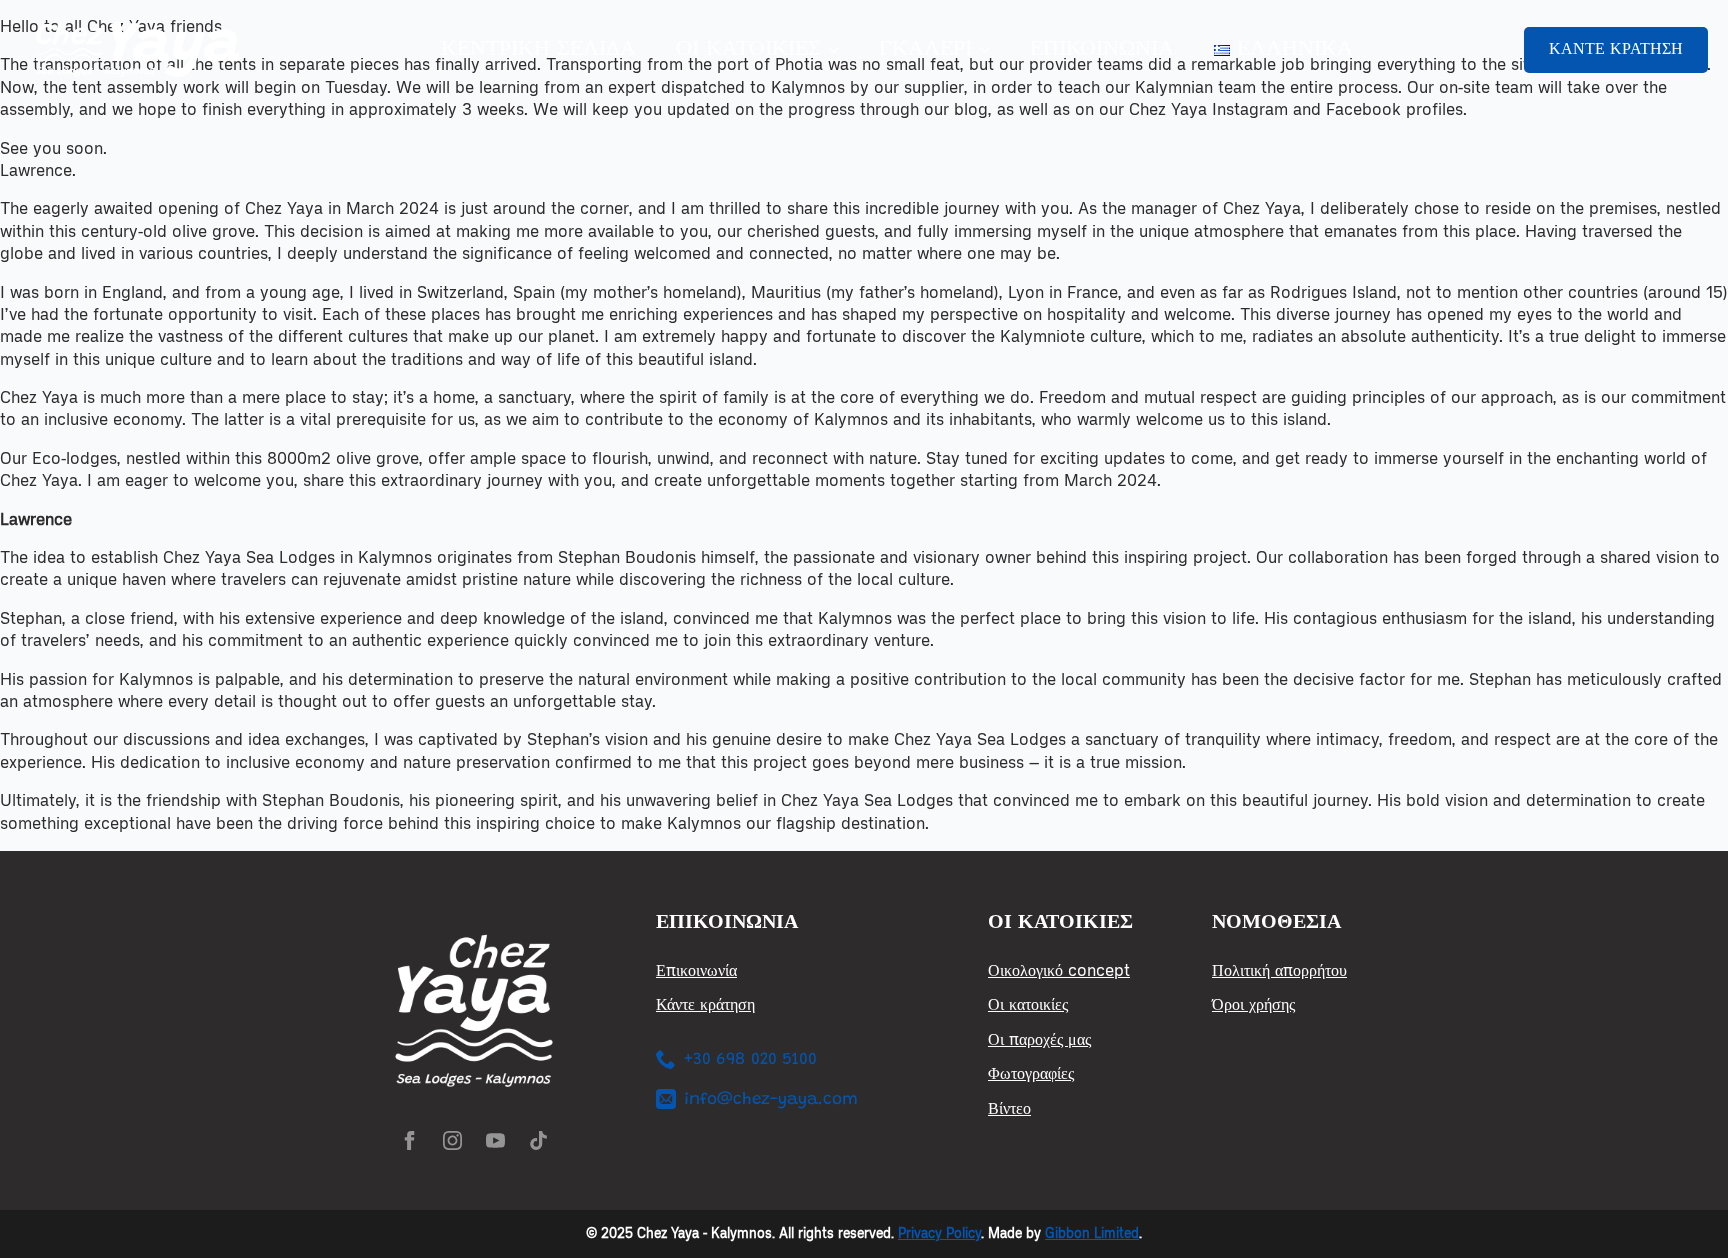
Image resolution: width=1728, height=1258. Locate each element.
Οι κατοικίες (748, 50)
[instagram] (452, 1140)
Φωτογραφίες (1031, 1073)
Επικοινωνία (1102, 50)
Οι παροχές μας (1039, 1039)
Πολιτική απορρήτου (1279, 970)
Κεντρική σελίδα (538, 50)
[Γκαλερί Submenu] (991, 50)
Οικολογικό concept (1059, 970)
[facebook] (409, 1140)
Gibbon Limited (1092, 1233)
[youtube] (495, 1140)
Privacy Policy (939, 1233)
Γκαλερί (925, 50)
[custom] (538, 1140)
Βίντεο (1009, 1108)
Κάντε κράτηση (705, 1004)
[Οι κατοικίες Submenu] (840, 50)
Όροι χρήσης (1253, 1004)
